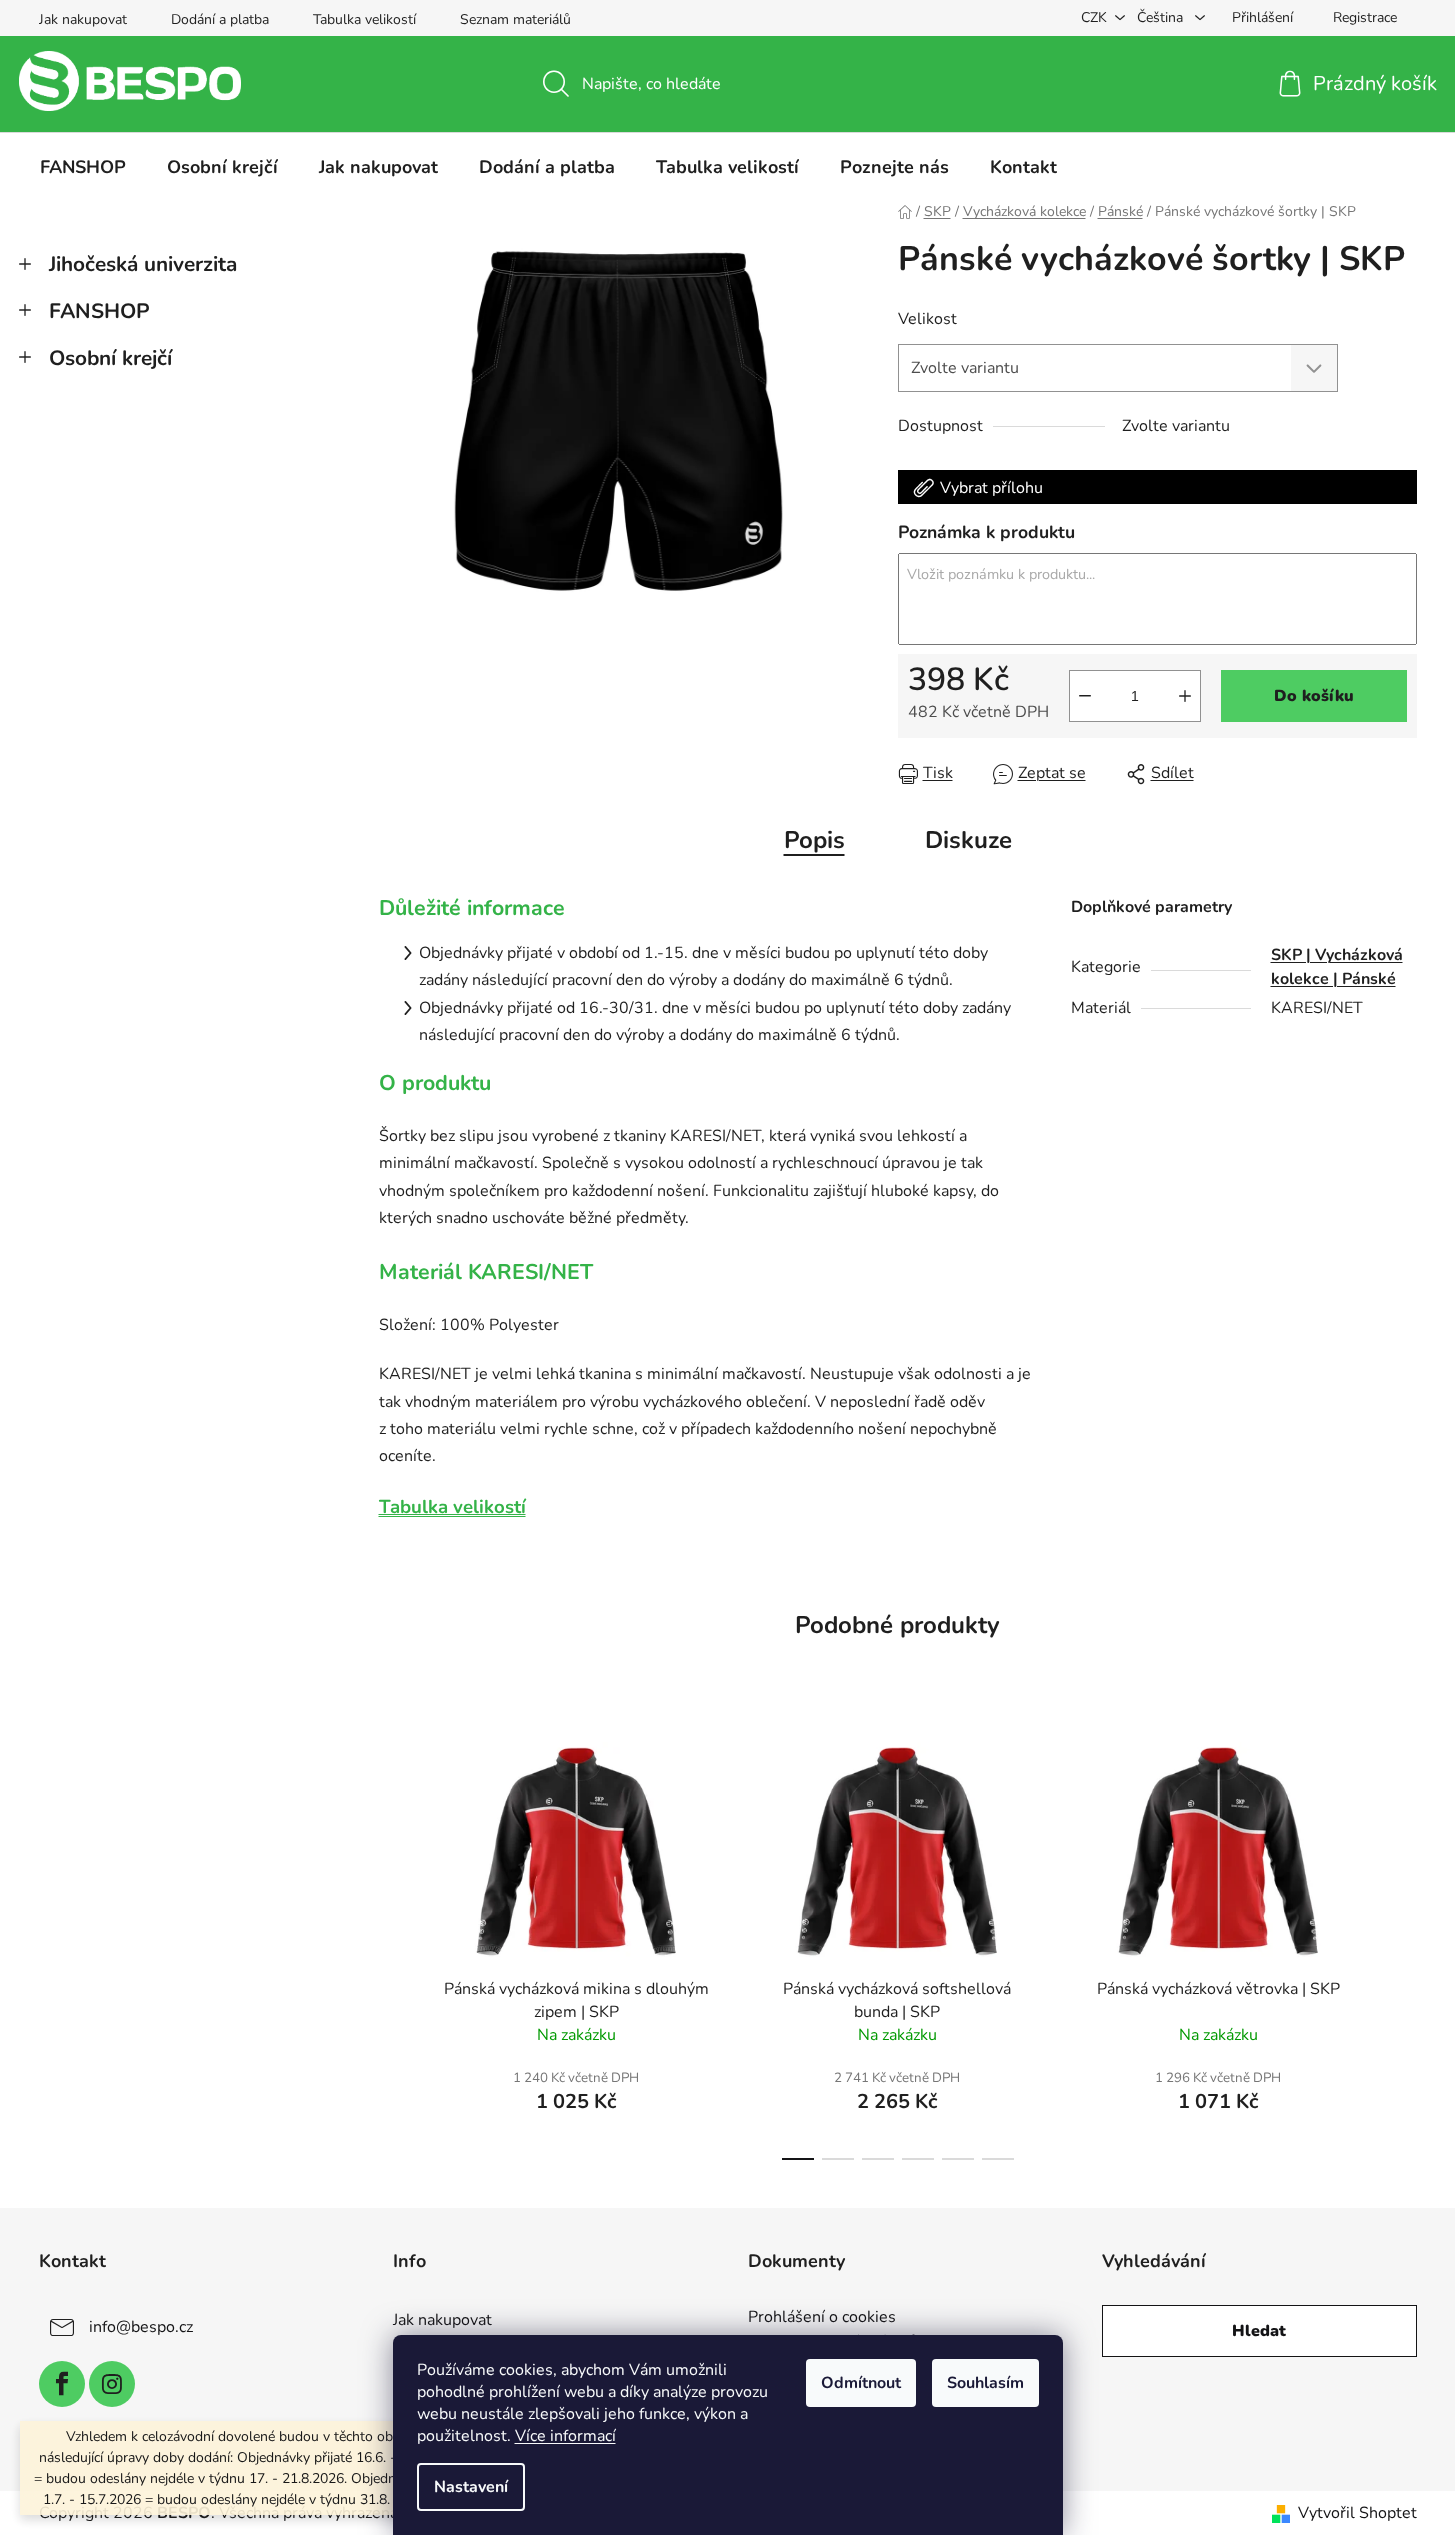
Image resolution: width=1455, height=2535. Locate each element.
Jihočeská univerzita (143, 264)
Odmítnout (861, 2383)
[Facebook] (62, 2384)
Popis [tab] (814, 840)
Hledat (1259, 2331)
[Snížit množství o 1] (1085, 696)
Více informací (565, 2436)
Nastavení (471, 2487)
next (1401, 1945)
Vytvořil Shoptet (1357, 2513)
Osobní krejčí (110, 358)
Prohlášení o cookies (822, 2318)
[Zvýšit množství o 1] (1185, 696)
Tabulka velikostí (364, 19)
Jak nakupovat (83, 19)
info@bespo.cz (141, 2327)
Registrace (1365, 17)
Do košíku (1314, 696)
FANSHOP (99, 311)
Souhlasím (985, 2383)
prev (395, 1945)
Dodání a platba (220, 19)
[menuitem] (83, 167)
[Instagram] (112, 2384)
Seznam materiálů (515, 19)
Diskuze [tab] (968, 840)
